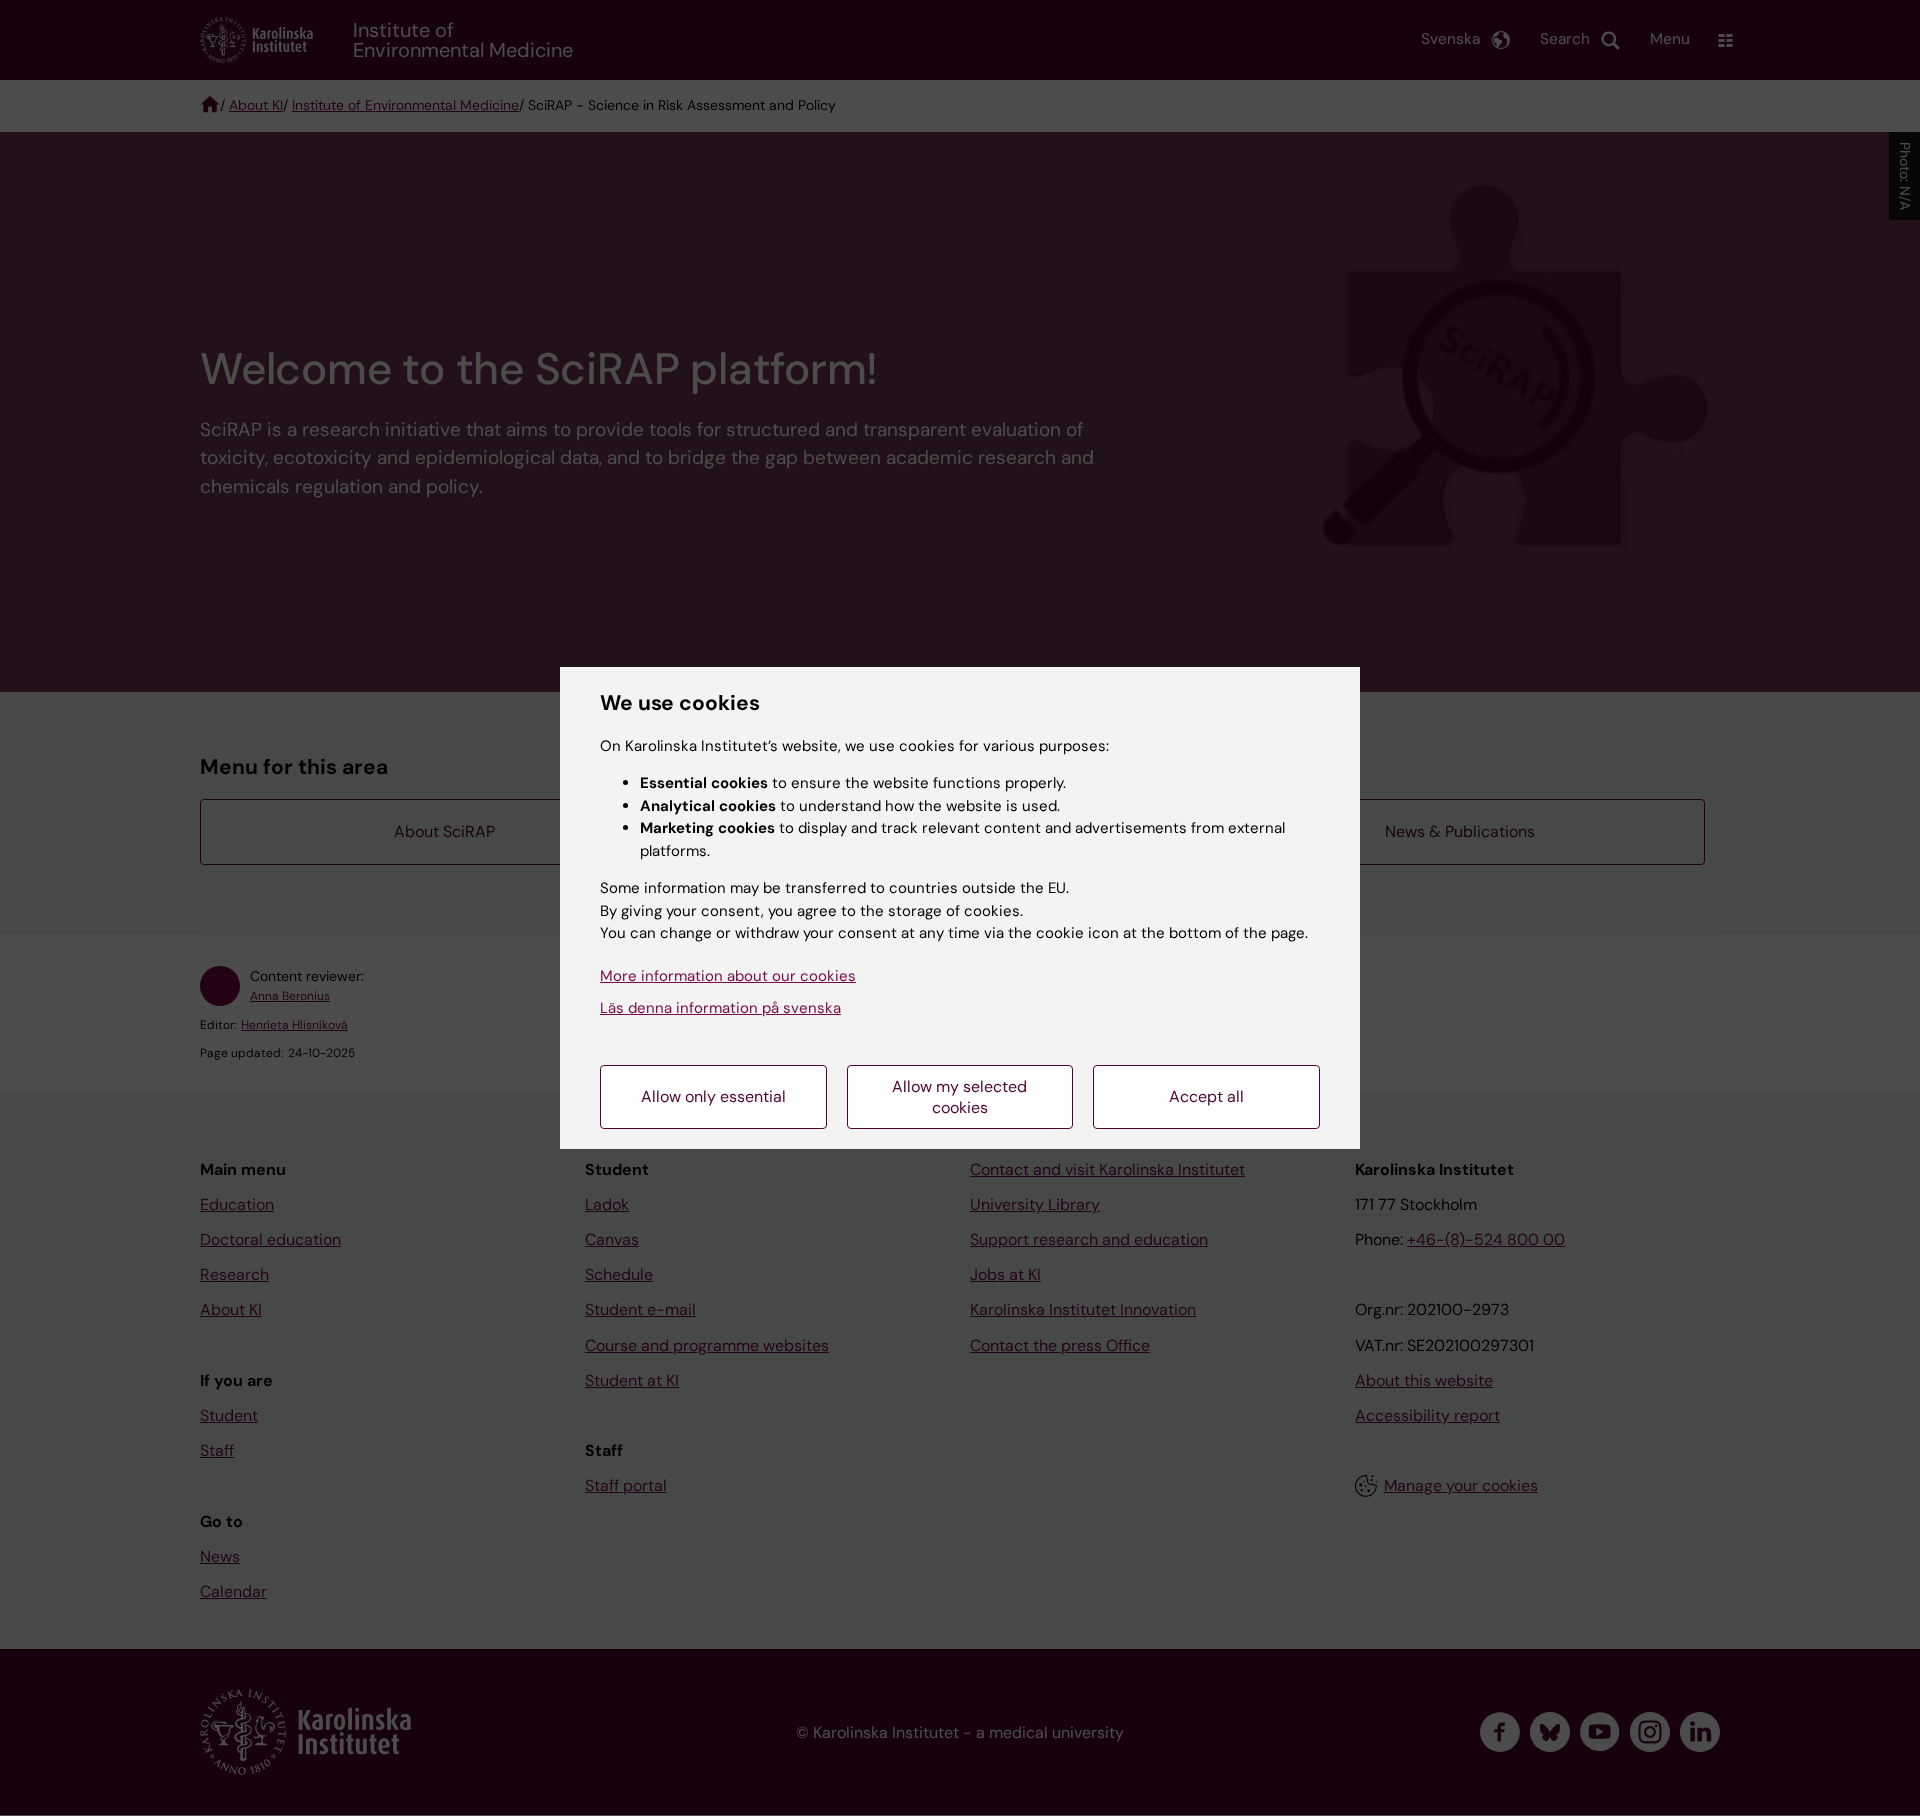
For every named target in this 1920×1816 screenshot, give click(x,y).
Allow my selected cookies (959, 1097)
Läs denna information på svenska (720, 1008)
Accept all (1206, 1096)
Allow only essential (713, 1096)
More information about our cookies (728, 976)
